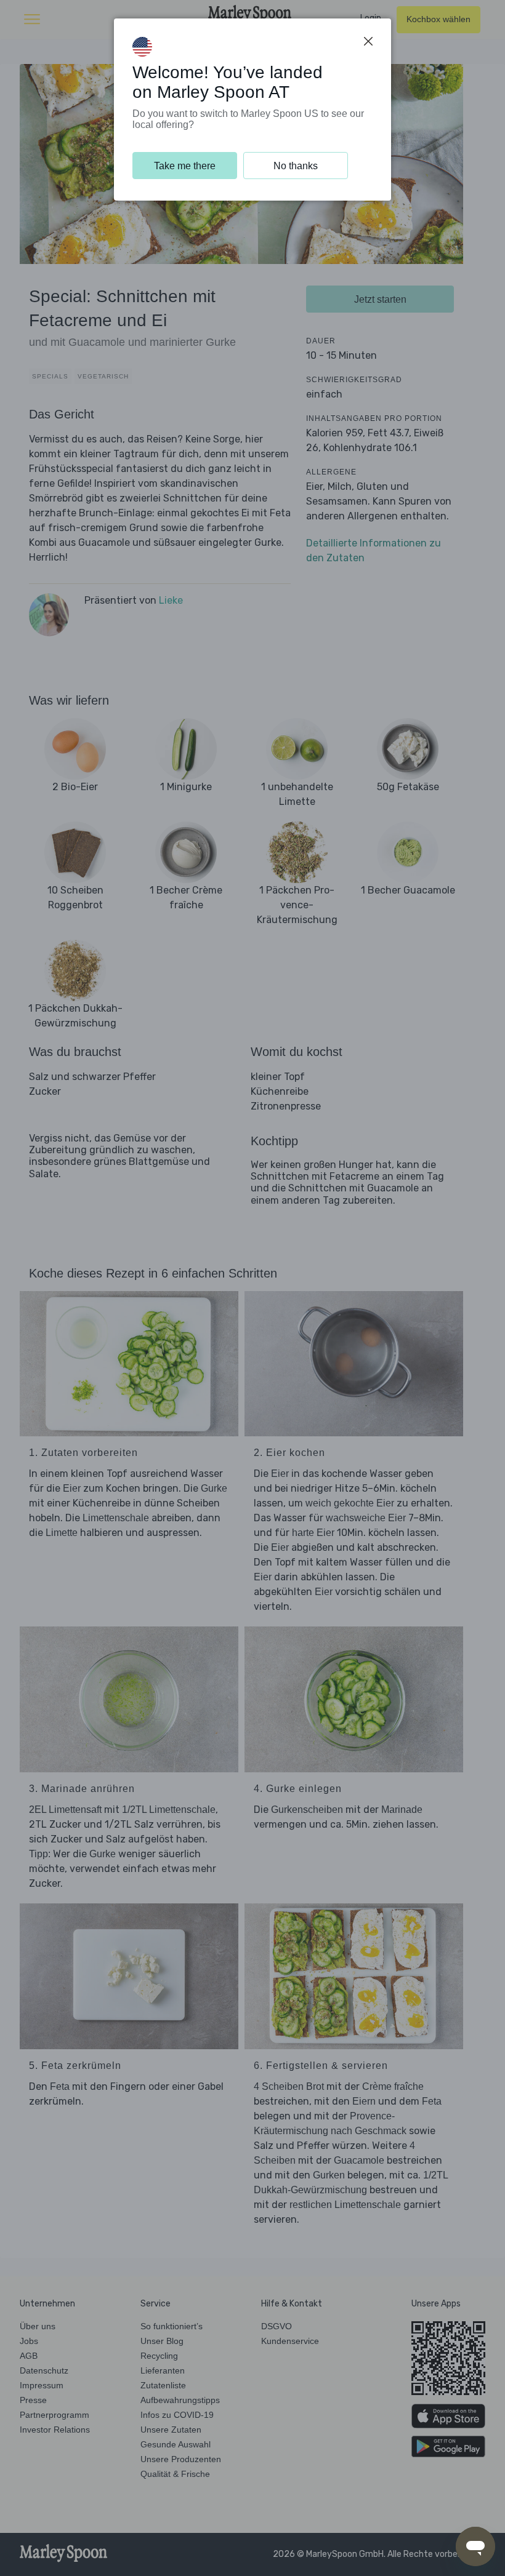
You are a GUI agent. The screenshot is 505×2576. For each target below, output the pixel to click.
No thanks (296, 166)
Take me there (185, 166)
